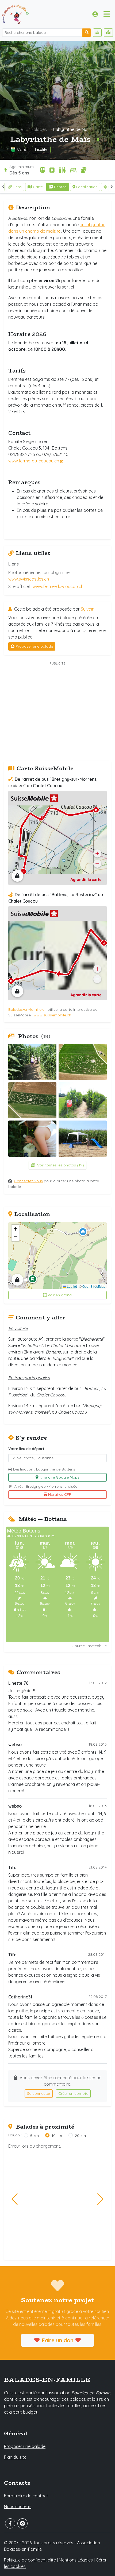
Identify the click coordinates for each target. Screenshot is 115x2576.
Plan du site (15, 2457)
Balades (39, 129)
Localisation (87, 187)
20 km (80, 2136)
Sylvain (88, 609)
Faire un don (57, 2340)
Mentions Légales (76, 2560)
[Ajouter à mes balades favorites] (98, 140)
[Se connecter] (95, 14)
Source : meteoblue (90, 1646)
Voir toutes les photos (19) (60, 1165)
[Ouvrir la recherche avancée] (97, 33)
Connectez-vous (28, 1181)
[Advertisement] (57, 712)
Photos (60, 187)
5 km (34, 2136)
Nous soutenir (18, 2506)
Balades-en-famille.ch (27, 1009)
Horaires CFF (60, 1494)
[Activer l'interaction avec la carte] (17, 876)
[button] (83, 1232)
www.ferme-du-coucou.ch (34, 461)
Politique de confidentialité (30, 2560)
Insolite (41, 149)
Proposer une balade (34, 646)
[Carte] (108, 33)
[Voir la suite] (112, 187)
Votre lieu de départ (26, 1449)
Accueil (17, 129)
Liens (17, 187)
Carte (38, 187)
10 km (57, 2136)
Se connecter (39, 2093)
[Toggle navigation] (107, 14)
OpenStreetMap (94, 1286)
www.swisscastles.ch (29, 579)
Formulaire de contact (26, 2496)
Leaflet (71, 1286)
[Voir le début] (3, 187)
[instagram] (22, 2523)
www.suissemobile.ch (52, 1015)
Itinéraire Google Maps (60, 1477)
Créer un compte (73, 2093)
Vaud (22, 149)
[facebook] (10, 2523)
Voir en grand (60, 1295)
